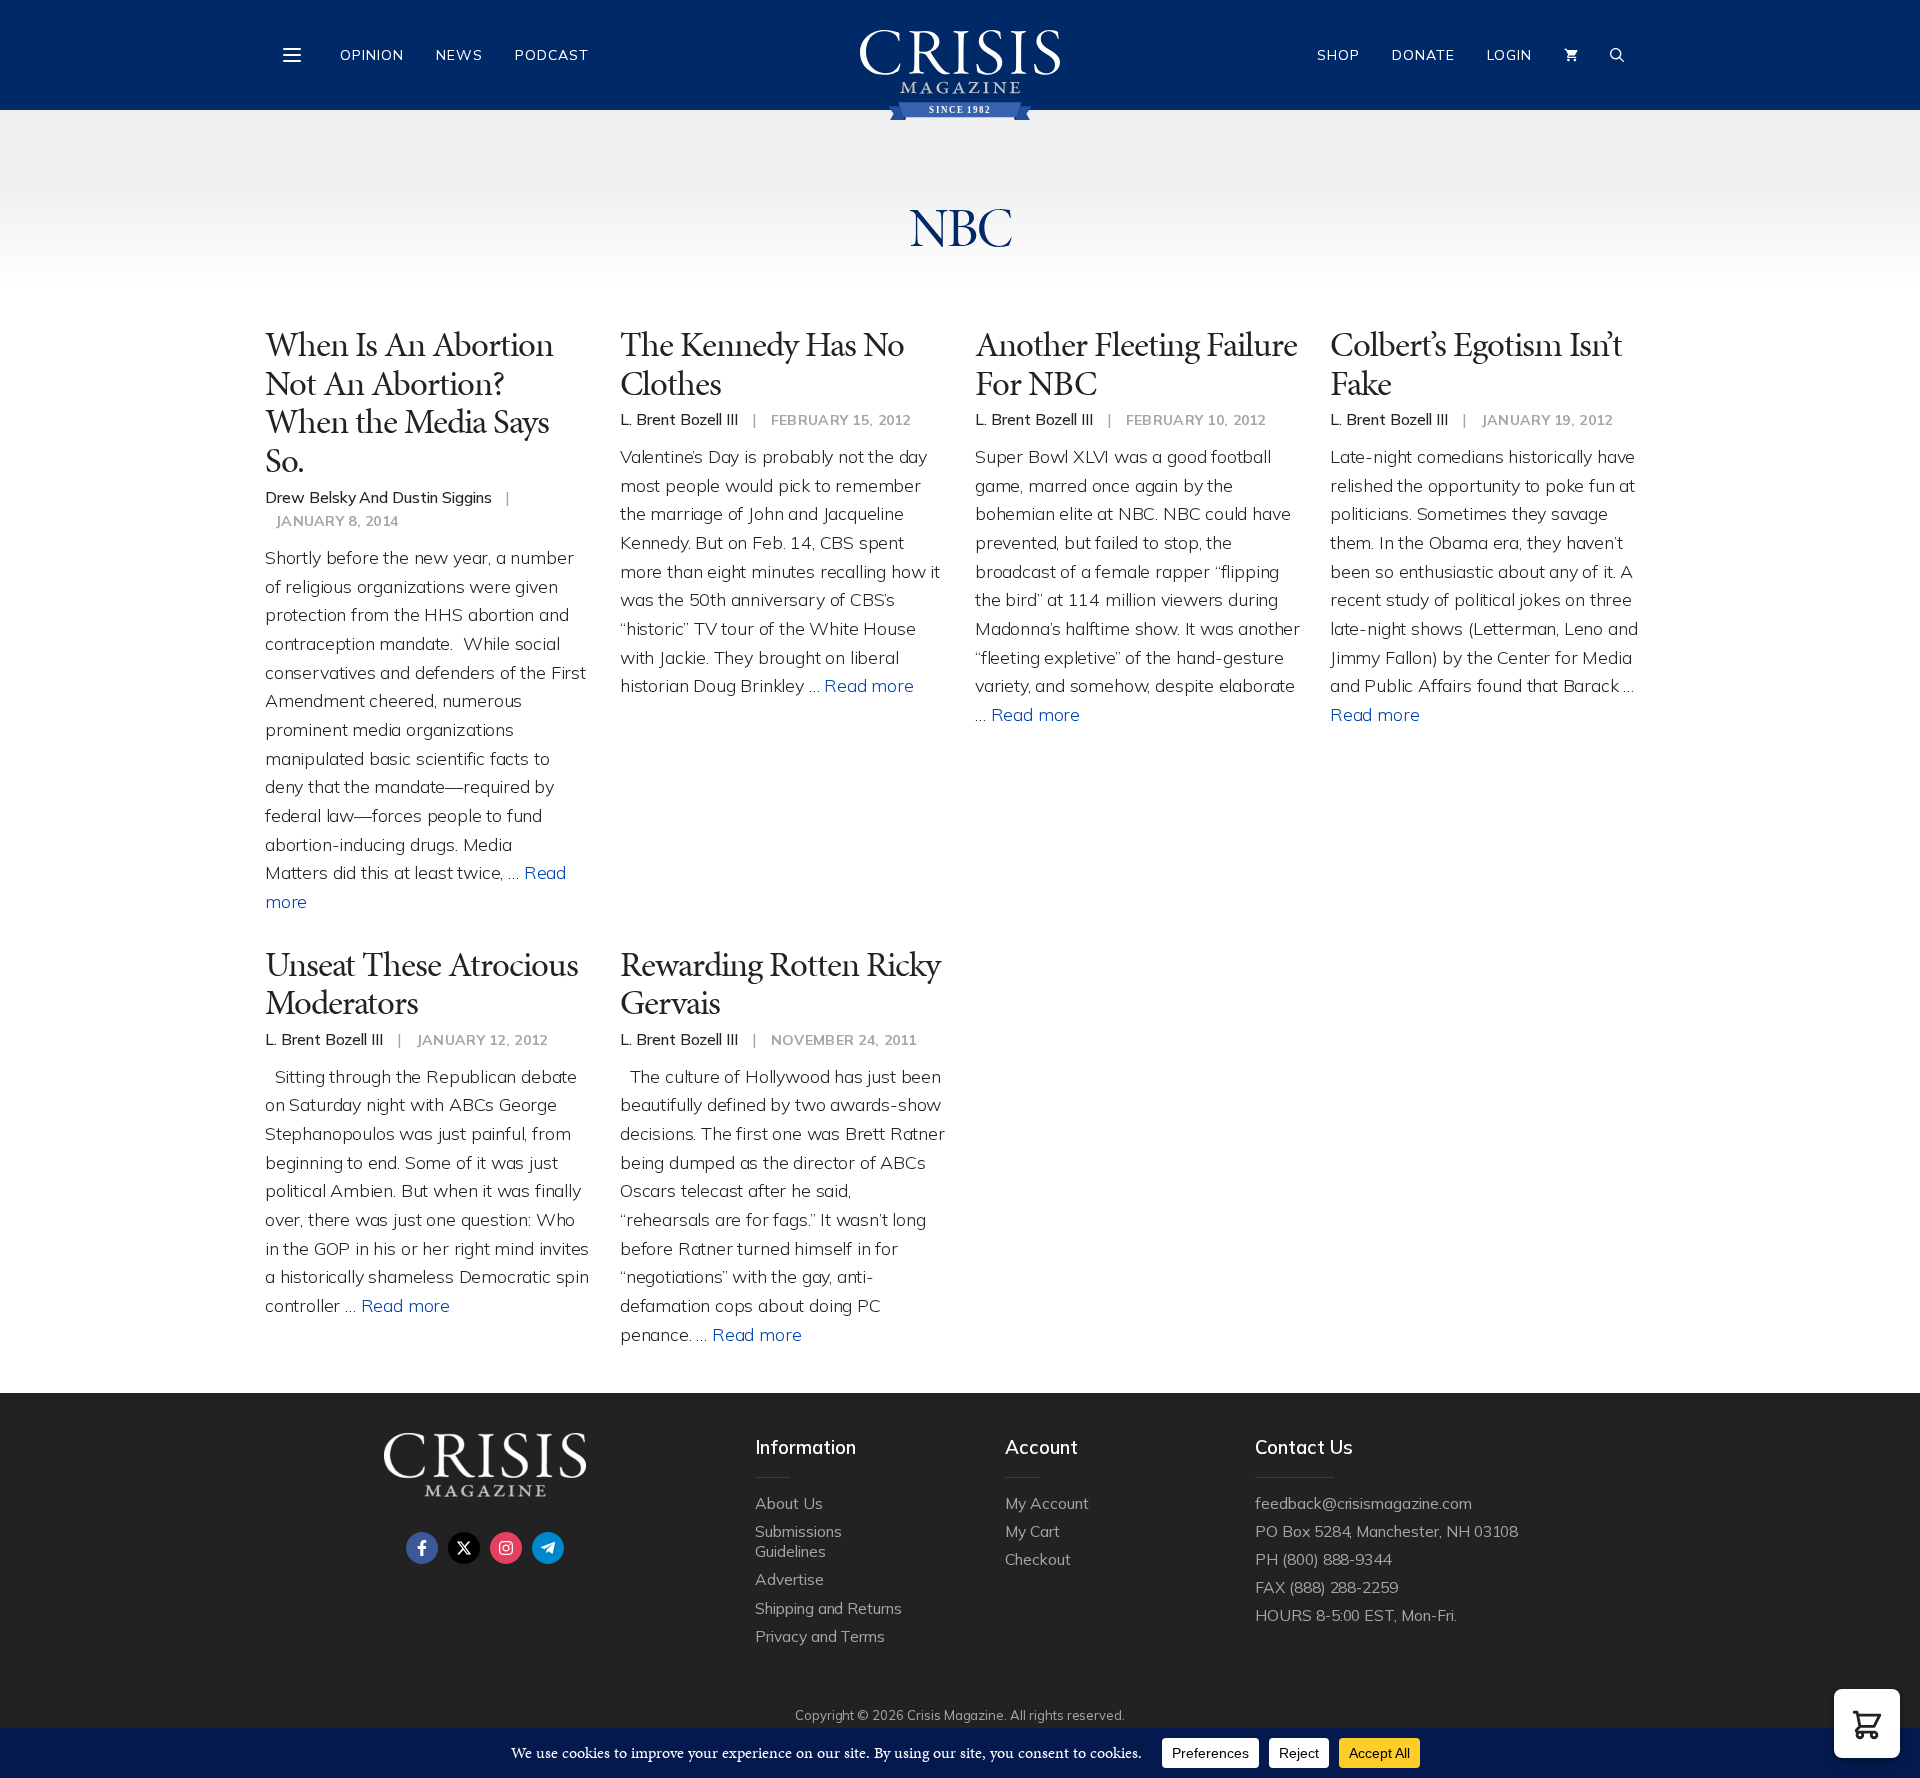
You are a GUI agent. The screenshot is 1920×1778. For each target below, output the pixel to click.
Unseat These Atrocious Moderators (421, 984)
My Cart (1032, 1531)
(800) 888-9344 (1336, 1559)
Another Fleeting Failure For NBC (1136, 364)
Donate (1423, 55)
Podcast (552, 55)
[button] (1867, 1723)
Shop (1338, 55)
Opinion (372, 55)
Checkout (1038, 1559)
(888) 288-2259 (1343, 1587)
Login (1509, 55)
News (459, 55)
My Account (1047, 1503)
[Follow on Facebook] (422, 1548)
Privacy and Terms (820, 1636)
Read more (868, 685)
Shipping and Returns (828, 1608)
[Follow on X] (464, 1548)
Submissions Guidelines (798, 1541)
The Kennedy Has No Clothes (762, 364)
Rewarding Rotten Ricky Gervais (780, 984)
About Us (789, 1503)
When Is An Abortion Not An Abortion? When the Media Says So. (409, 402)
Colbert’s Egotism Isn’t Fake (1476, 364)
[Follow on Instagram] (506, 1548)
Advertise (789, 1579)
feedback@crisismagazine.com (1363, 1503)
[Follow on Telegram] (548, 1548)
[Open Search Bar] (1617, 55)
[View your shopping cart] (1571, 55)
